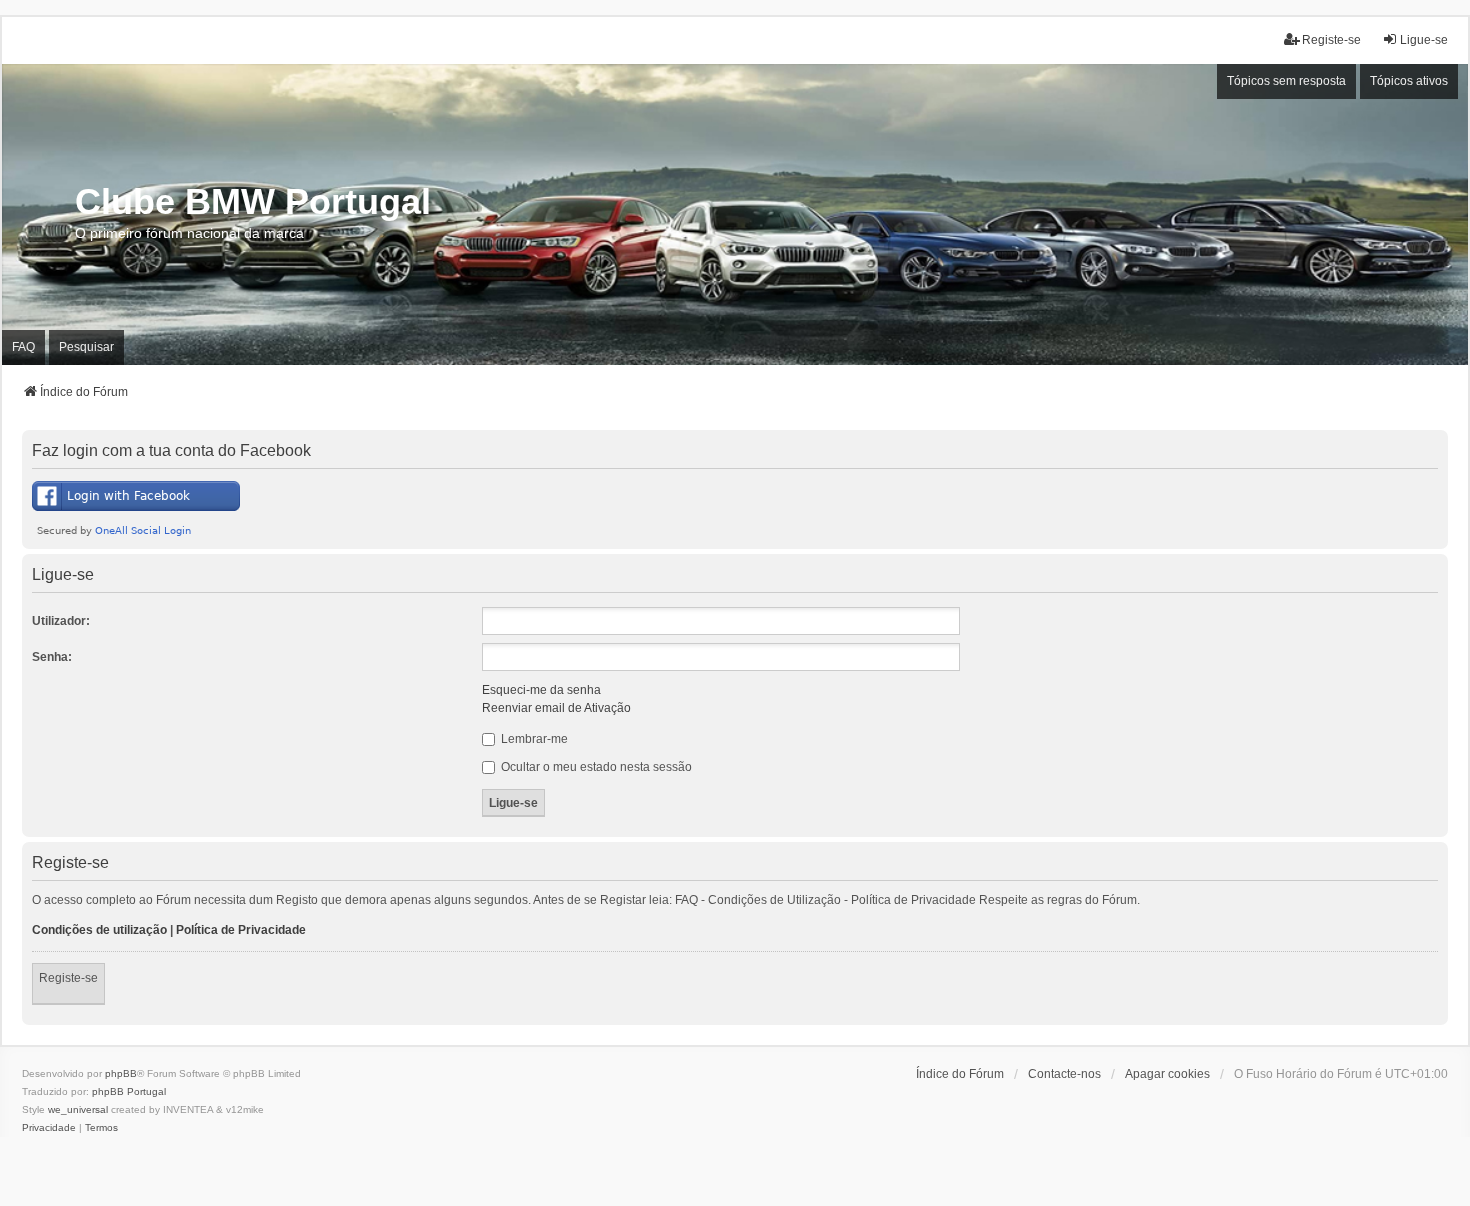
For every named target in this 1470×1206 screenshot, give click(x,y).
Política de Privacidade (241, 930)
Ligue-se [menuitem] (1424, 40)
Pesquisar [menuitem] (86, 347)
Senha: (52, 657)
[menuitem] (49, 1128)
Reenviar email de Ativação (556, 708)
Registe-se (68, 978)
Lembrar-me (533, 739)
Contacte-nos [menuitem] (1064, 1074)
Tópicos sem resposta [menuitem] (1286, 81)
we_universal (78, 1109)
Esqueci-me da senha (541, 690)
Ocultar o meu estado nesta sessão (595, 767)
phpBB (121, 1073)
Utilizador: (61, 621)
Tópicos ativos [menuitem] (1409, 81)
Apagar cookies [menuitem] (1167, 1074)
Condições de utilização (99, 930)
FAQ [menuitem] (23, 347)
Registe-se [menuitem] (1331, 40)
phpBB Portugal (129, 1091)
